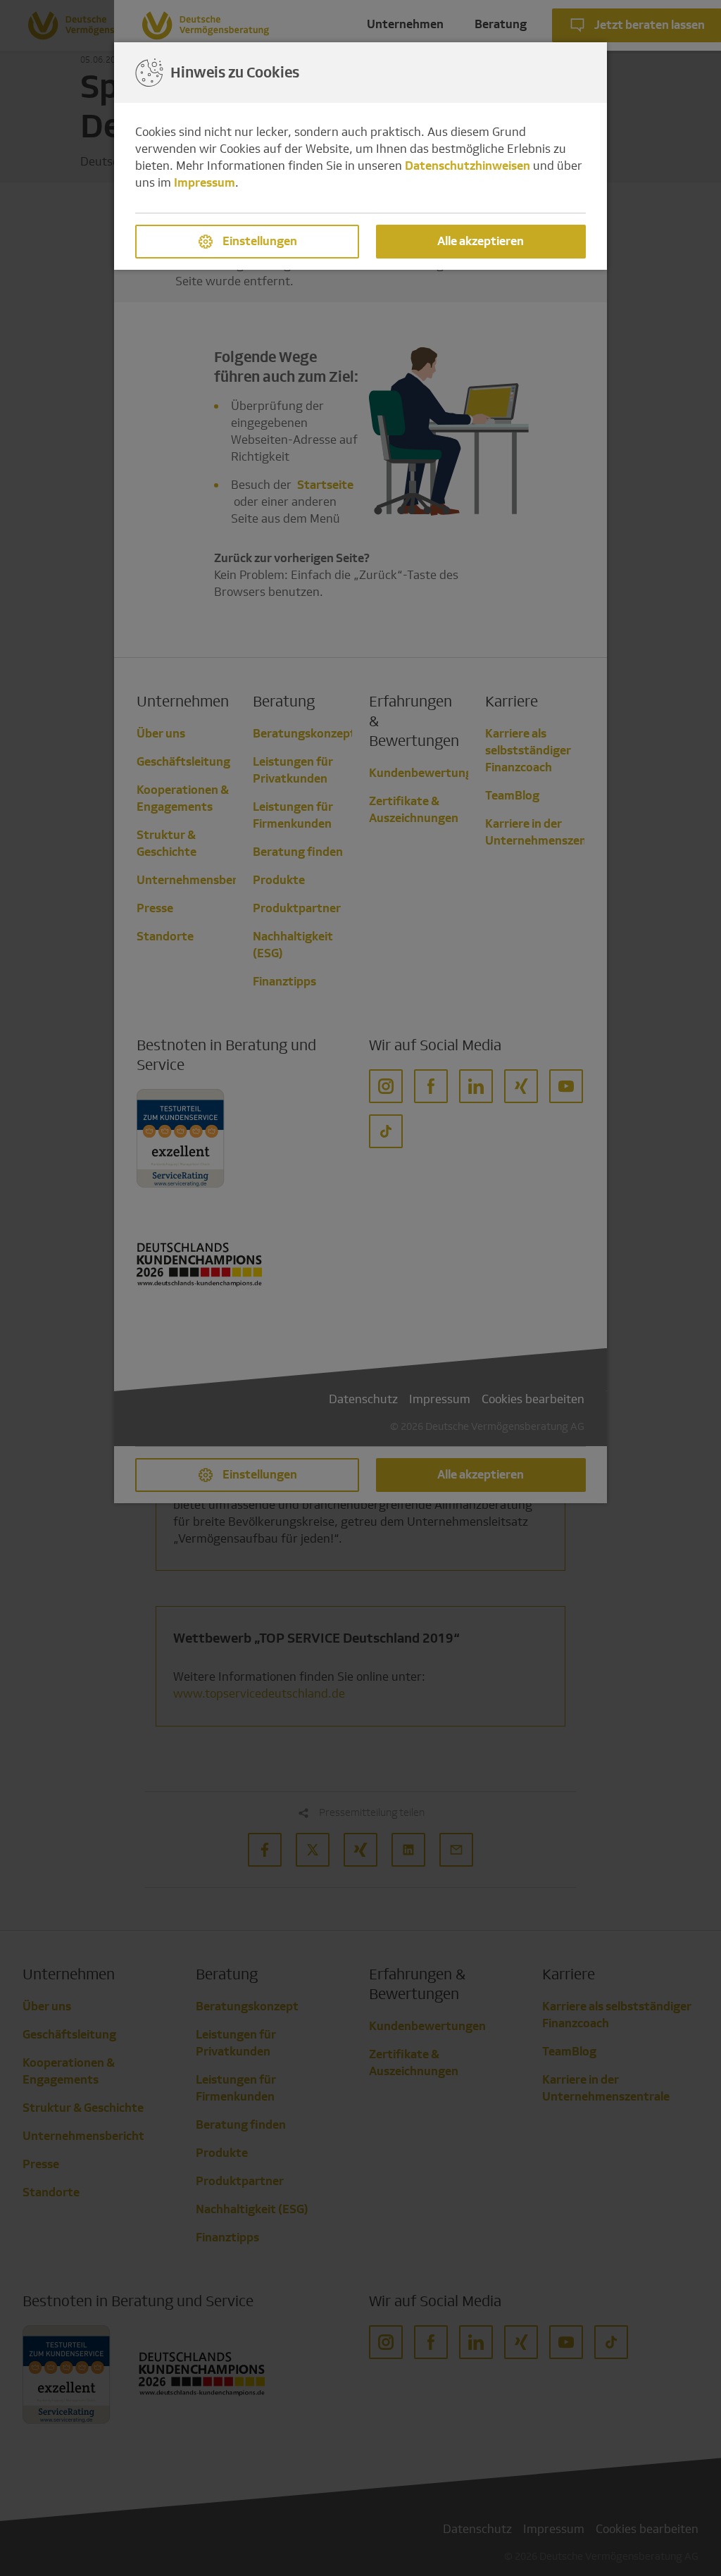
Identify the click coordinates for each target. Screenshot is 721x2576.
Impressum (205, 183)
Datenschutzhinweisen (468, 166)
